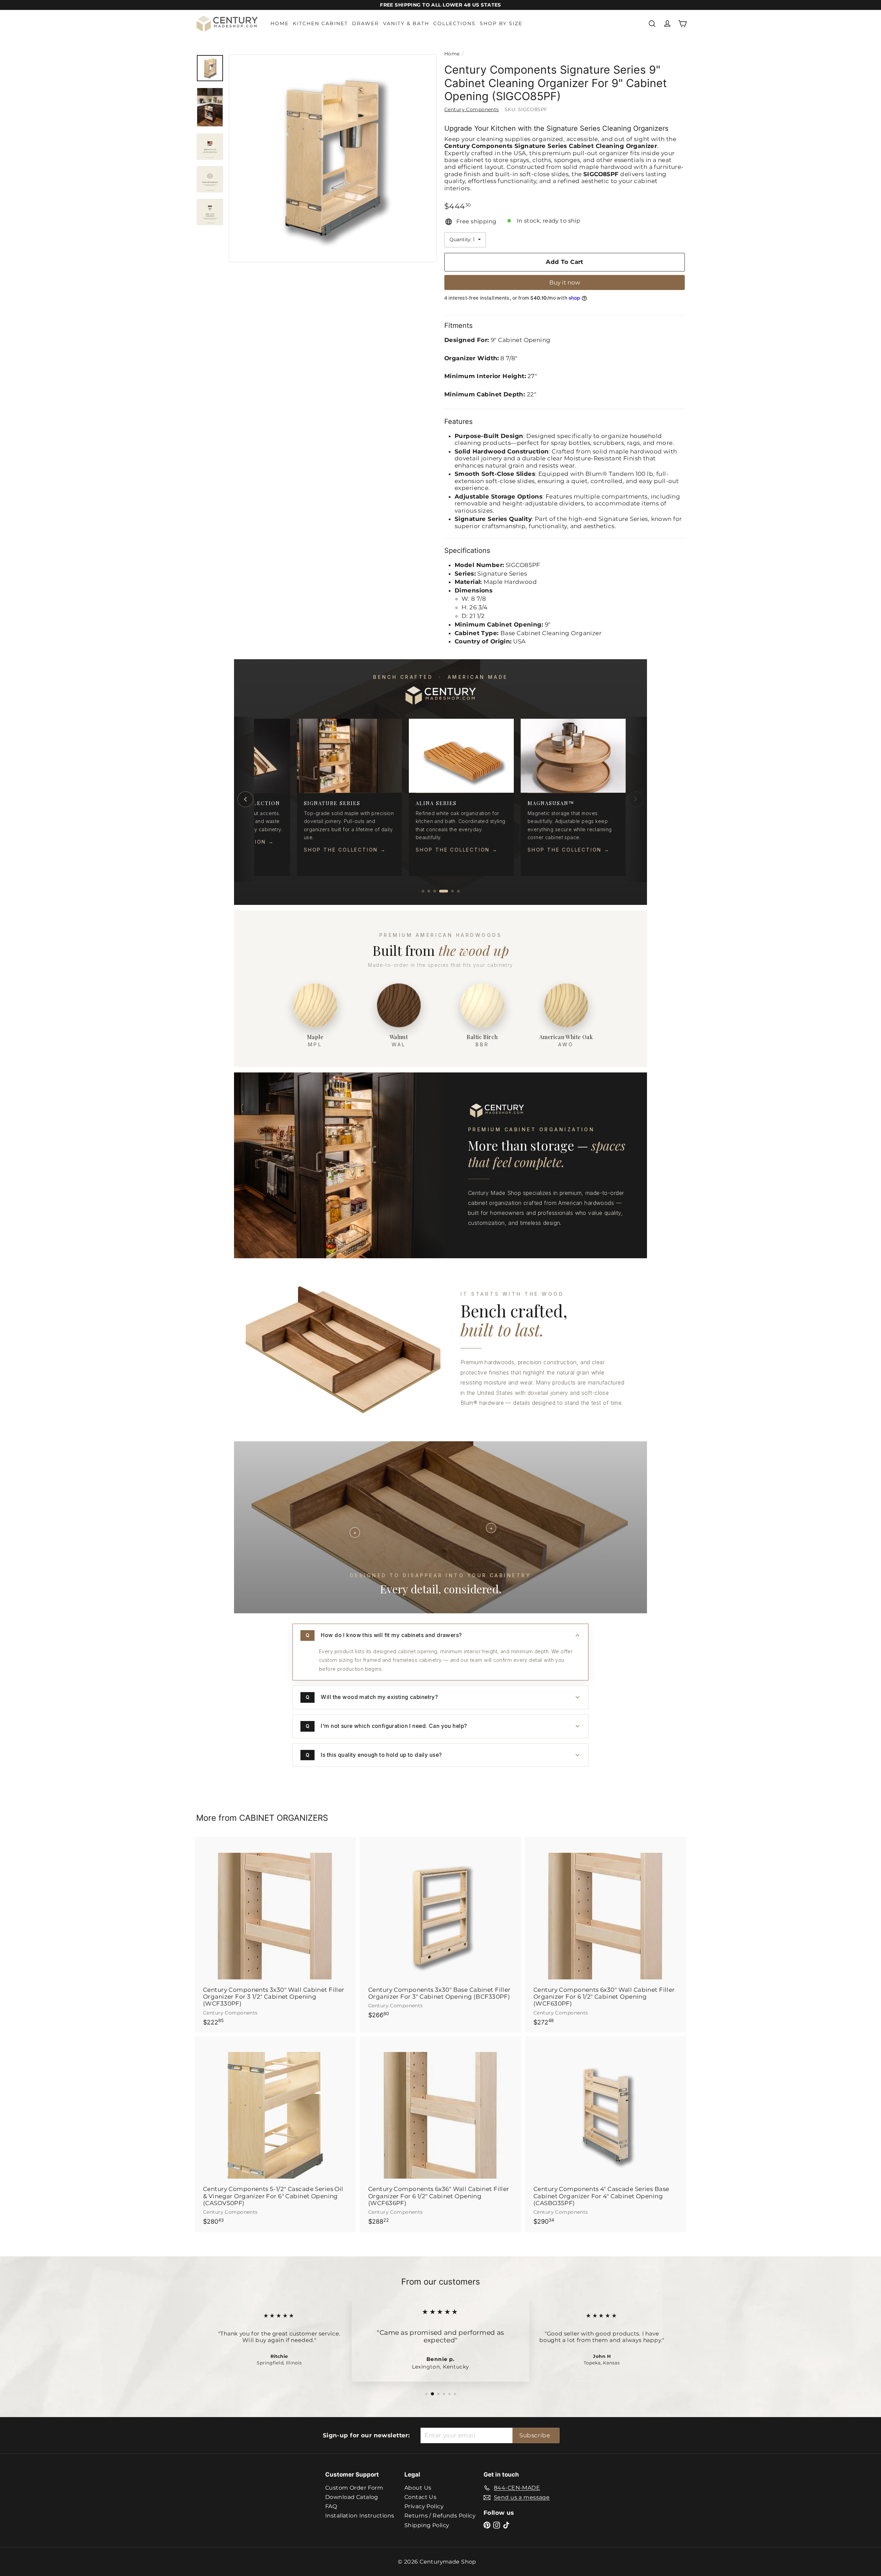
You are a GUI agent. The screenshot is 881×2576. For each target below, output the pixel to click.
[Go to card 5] (453, 891)
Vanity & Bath (406, 23)
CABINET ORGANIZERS (284, 1818)
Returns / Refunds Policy (440, 2516)
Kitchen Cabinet (320, 23)
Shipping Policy (427, 2525)
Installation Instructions (360, 2516)
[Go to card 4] (447, 891)
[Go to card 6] (458, 891)
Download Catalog (352, 2497)
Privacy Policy (424, 2506)
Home (280, 23)
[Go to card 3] (441, 891)
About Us (418, 2488)
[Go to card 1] (426, 891)
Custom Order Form (354, 2488)
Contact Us (420, 2497)
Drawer (365, 23)
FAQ (331, 2506)
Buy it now (565, 282)
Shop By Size (501, 23)
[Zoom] (333, 158)
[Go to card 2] (435, 891)
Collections (454, 23)
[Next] (636, 799)
